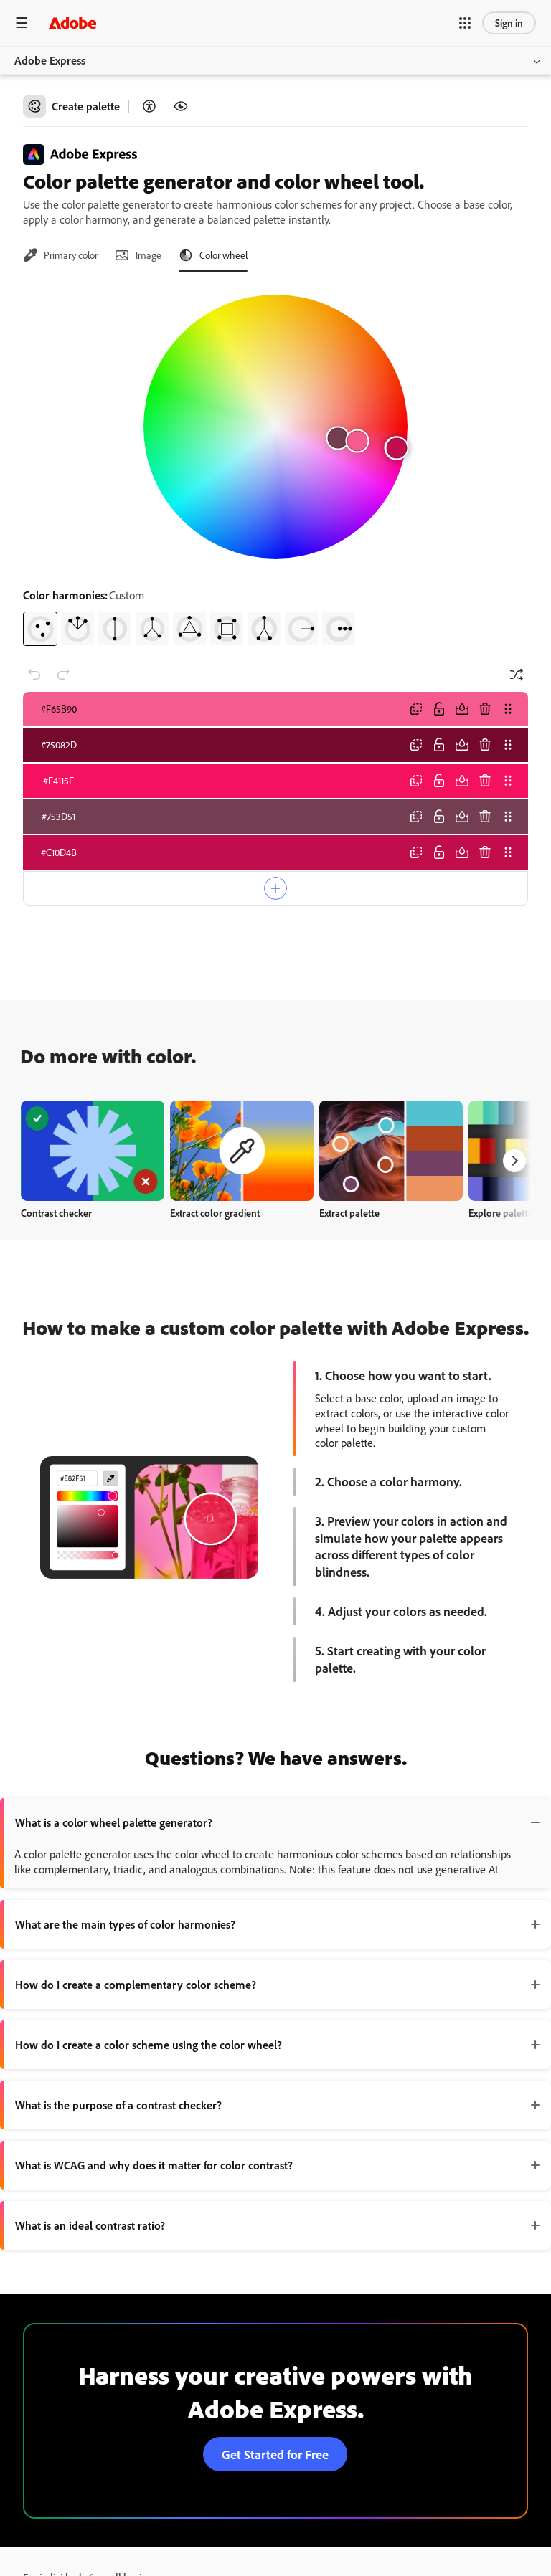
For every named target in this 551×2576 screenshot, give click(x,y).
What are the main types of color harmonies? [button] (125, 1924)
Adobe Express (50, 60)
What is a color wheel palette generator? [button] (114, 1822)
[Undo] (34, 675)
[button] (465, 23)
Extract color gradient (215, 1213)
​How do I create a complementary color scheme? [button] (136, 1985)
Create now (93, 1150)
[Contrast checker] (149, 106)
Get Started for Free (275, 2454)
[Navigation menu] (22, 23)
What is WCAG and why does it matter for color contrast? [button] (154, 2165)
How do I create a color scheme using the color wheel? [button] (149, 2045)
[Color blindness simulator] (181, 106)
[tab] (60, 255)
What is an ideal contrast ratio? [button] (90, 2225)
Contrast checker (56, 1213)
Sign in (509, 23)
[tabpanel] (275, 465)
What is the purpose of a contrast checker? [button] (118, 2105)
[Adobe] (72, 23)
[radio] (40, 629)
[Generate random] (517, 675)
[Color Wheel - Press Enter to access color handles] (275, 427)
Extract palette (349, 1213)
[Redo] (63, 675)
